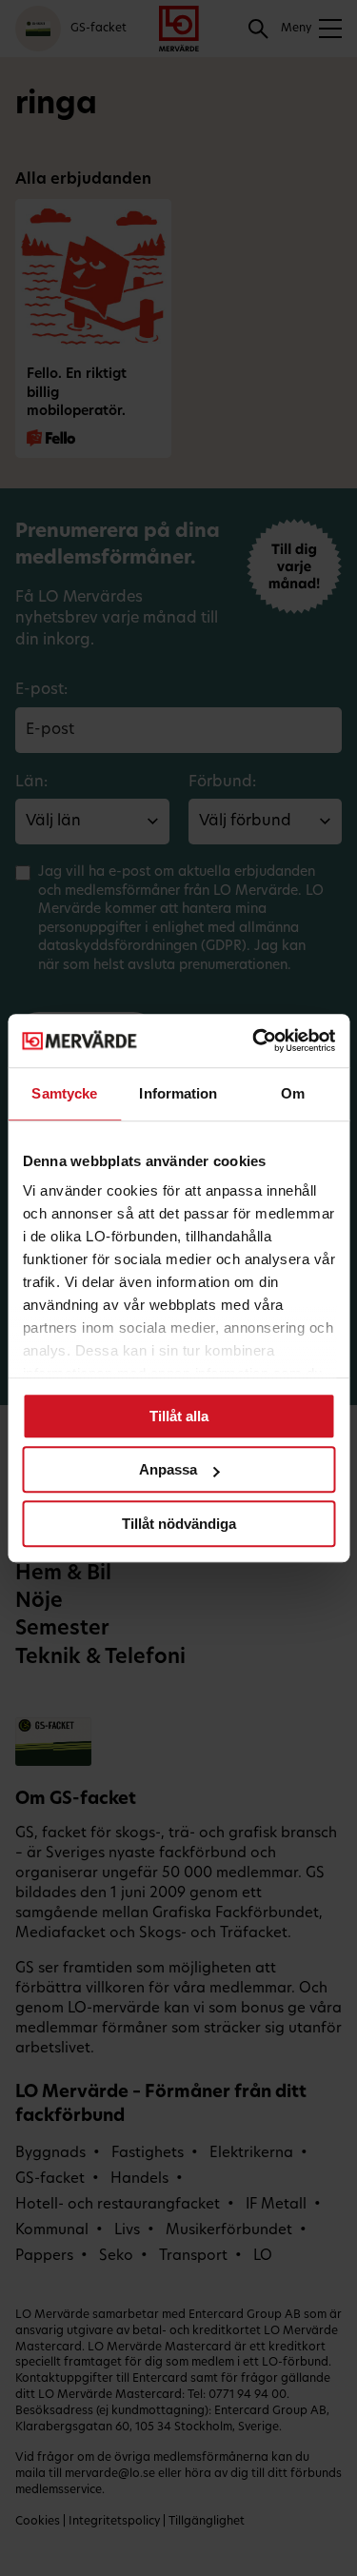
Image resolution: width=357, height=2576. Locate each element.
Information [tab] (178, 1093)
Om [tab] (293, 1093)
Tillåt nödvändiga (179, 1524)
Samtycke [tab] (64, 1093)
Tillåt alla (179, 1416)
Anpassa (168, 1469)
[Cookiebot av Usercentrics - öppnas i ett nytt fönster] (254, 1040)
